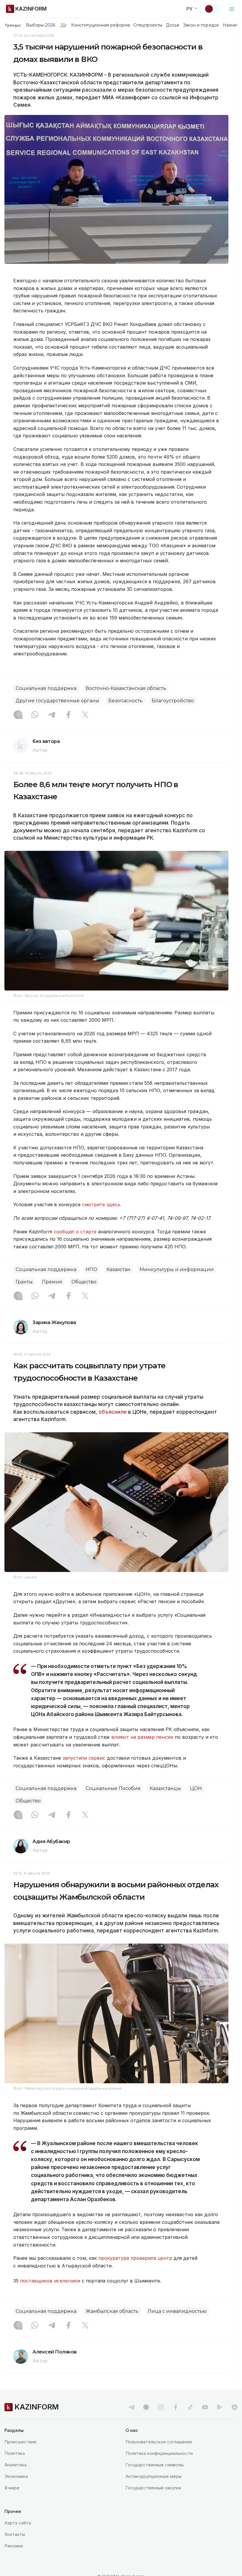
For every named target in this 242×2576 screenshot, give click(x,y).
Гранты (24, 1282)
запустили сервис (84, 1758)
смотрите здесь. (102, 1204)
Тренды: (13, 25)
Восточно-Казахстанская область (126, 688)
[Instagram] (18, 715)
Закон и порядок (201, 25)
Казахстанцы (165, 1788)
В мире (12, 2488)
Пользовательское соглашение (159, 2442)
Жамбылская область (112, 2311)
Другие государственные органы (57, 701)
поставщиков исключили (50, 2281)
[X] (85, 715)
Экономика (16, 2476)
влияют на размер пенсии (142, 1737)
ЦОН (196, 1788)
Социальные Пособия (113, 1788)
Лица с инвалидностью (177, 2311)
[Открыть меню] (232, 9)
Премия (52, 1282)
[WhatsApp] (35, 715)
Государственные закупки (153, 2488)
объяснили (113, 1412)
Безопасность (125, 701)
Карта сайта (18, 2523)
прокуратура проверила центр (135, 2258)
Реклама (14, 2546)
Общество (84, 1282)
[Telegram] (52, 715)
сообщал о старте (75, 1232)
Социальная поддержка (46, 688)
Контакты (15, 2534)
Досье (172, 25)
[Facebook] (68, 715)
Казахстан (118, 1269)
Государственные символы (154, 2465)
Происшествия (20, 2442)
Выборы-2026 (41, 25)
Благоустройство (173, 701)
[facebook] (176, 2407)
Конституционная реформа (100, 25)
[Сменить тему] (213, 9)
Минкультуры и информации (177, 1269)
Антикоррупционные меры (153, 2476)
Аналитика (15, 2465)
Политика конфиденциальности (159, 2453)
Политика (15, 2453)
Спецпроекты (148, 25)
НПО (91, 1269)
